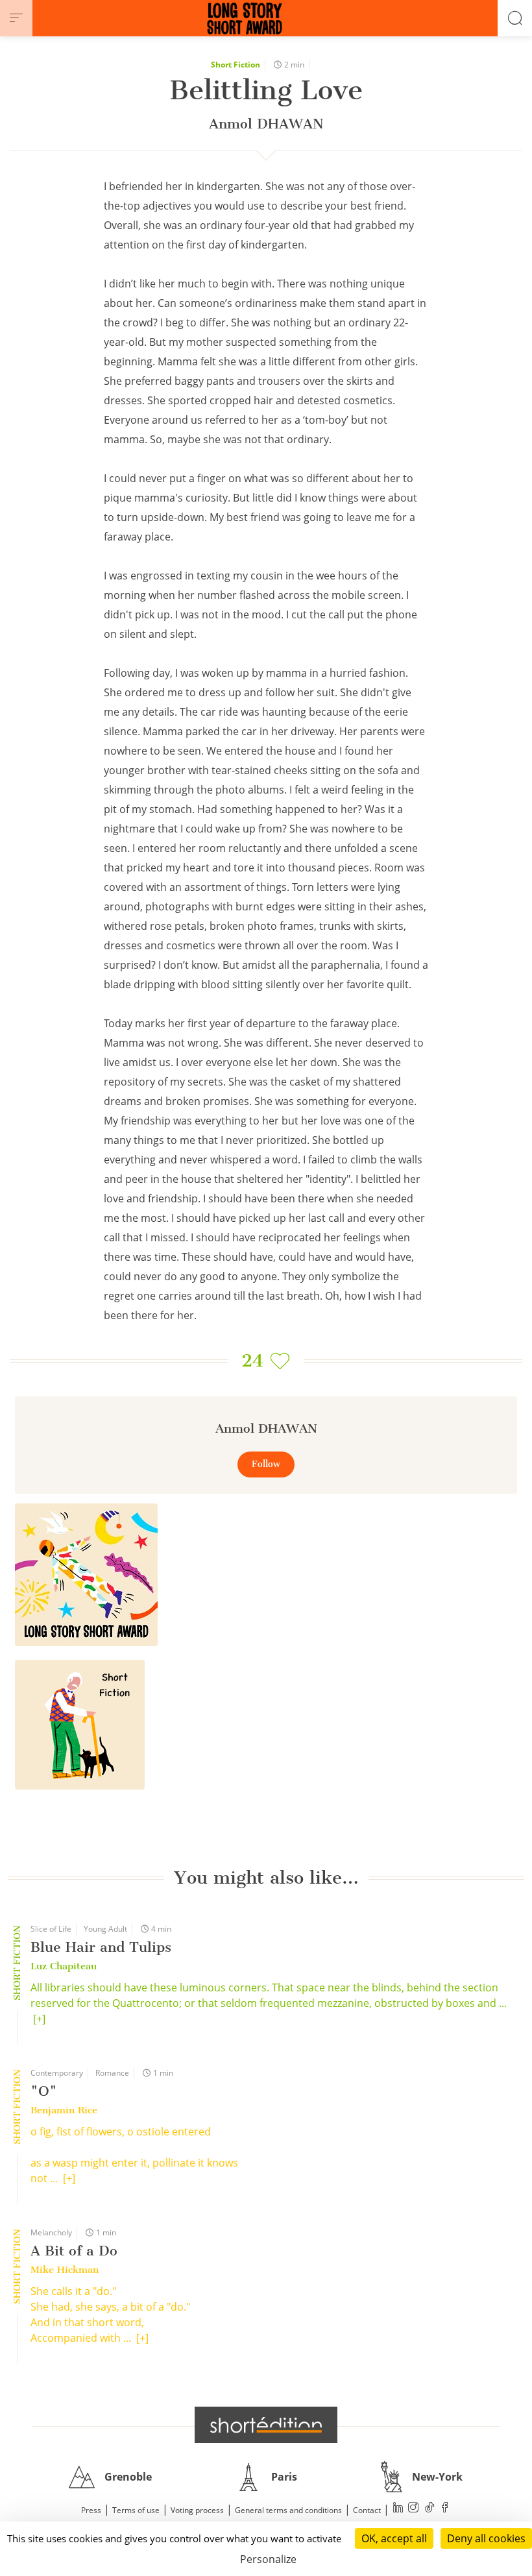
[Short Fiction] (80, 1725)
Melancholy (51, 2232)
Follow (266, 1464)
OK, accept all (394, 2538)
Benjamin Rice (64, 2110)
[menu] (16, 18)
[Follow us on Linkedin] (398, 2509)
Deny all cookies (486, 2538)
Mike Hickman (65, 2270)
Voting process (197, 2510)
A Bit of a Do (74, 2251)
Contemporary (57, 2073)
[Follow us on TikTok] (429, 2509)
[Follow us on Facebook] (445, 2509)
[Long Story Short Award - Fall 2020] (86, 1575)
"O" (44, 2091)
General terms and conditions (288, 2510)
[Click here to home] (266, 2425)
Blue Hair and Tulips (101, 1947)
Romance (112, 2073)
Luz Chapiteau (64, 1966)
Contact (367, 2510)
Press (91, 2510)
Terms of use (136, 2510)
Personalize (268, 2559)
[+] (39, 2019)
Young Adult (105, 1929)
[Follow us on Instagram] (414, 2509)
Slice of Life (51, 1929)
